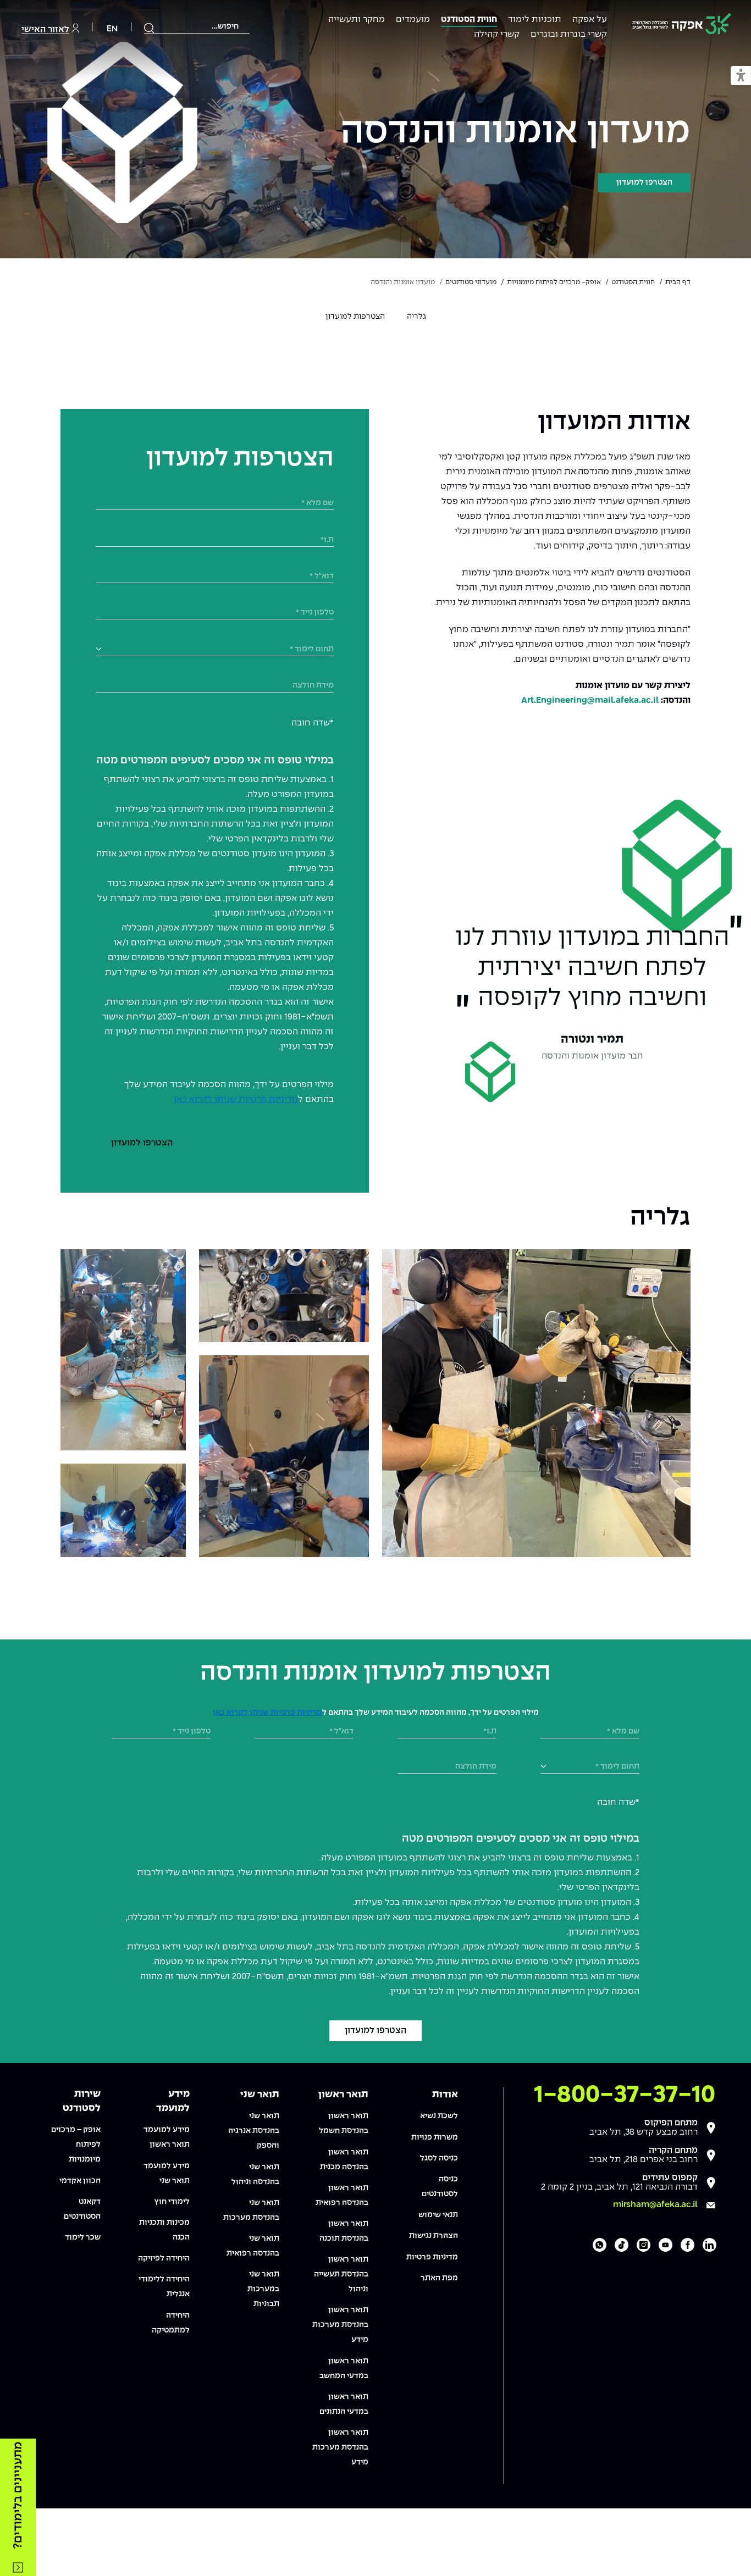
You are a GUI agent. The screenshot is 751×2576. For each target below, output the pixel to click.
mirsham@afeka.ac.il (655, 2205)
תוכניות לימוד (535, 20)
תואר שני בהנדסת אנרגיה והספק (254, 2131)
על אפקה (590, 20)
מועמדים (413, 20)
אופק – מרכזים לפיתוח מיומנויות (76, 2145)
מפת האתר (439, 2278)
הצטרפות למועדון (355, 317)
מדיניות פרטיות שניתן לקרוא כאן (236, 1099)
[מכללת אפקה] (682, 26)
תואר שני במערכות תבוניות (263, 2289)
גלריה (416, 317)
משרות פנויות (435, 2137)
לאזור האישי (45, 29)
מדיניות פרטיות (432, 2257)
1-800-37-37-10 (625, 2095)
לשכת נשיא (439, 2116)
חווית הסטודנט (469, 20)
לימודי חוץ (172, 2202)
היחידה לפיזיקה (164, 2258)
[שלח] (150, 28)
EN (112, 29)
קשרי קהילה (497, 34)
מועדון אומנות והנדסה (515, 132)
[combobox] (197, 27)
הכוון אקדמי (80, 2181)
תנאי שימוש (438, 2215)
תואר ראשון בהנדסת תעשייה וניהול (341, 2274)
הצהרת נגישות (434, 2236)
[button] (741, 76)
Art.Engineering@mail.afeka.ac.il (590, 700)
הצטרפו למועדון (644, 182)
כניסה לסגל (439, 2158)
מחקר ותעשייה (357, 20)
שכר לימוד (83, 2237)
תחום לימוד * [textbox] (312, 649)
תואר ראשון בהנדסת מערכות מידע (340, 2325)
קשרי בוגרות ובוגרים (569, 34)
